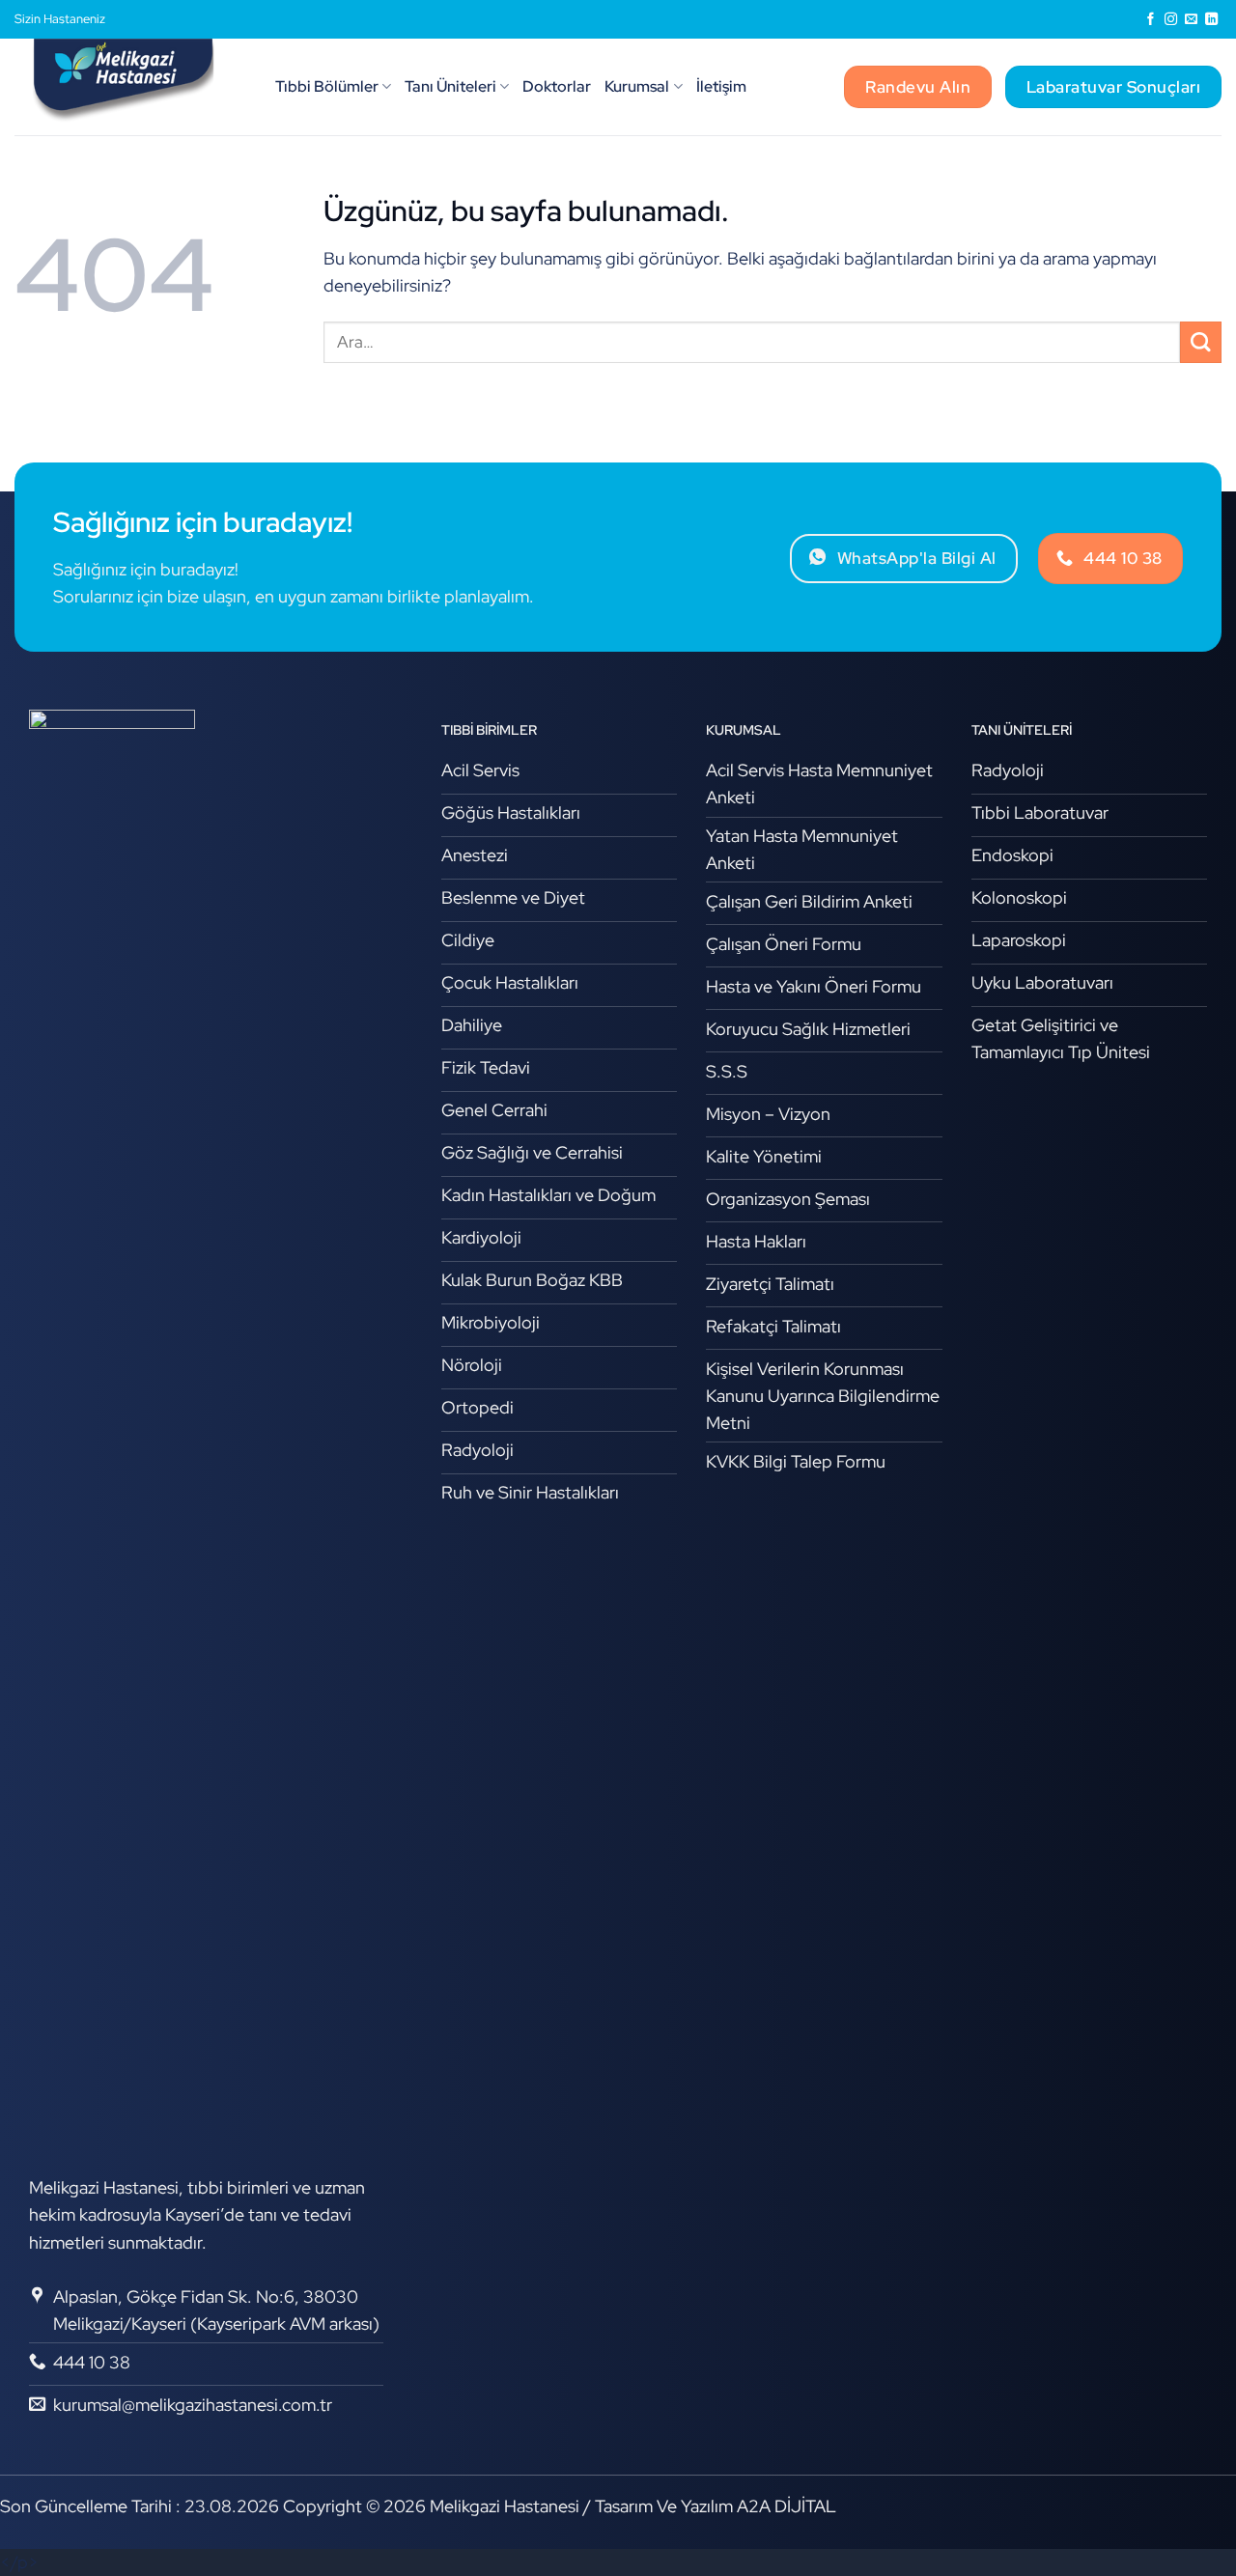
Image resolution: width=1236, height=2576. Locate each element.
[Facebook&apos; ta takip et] (1151, 20)
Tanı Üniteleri (450, 86)
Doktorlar (557, 86)
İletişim (721, 86)
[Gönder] (1201, 342)
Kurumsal (637, 86)
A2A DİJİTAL (787, 2506)
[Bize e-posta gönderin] (1191, 20)
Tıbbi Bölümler (327, 86)
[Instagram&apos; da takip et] (1171, 20)
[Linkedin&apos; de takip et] (1211, 20)
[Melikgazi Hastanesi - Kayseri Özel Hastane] (130, 87)
